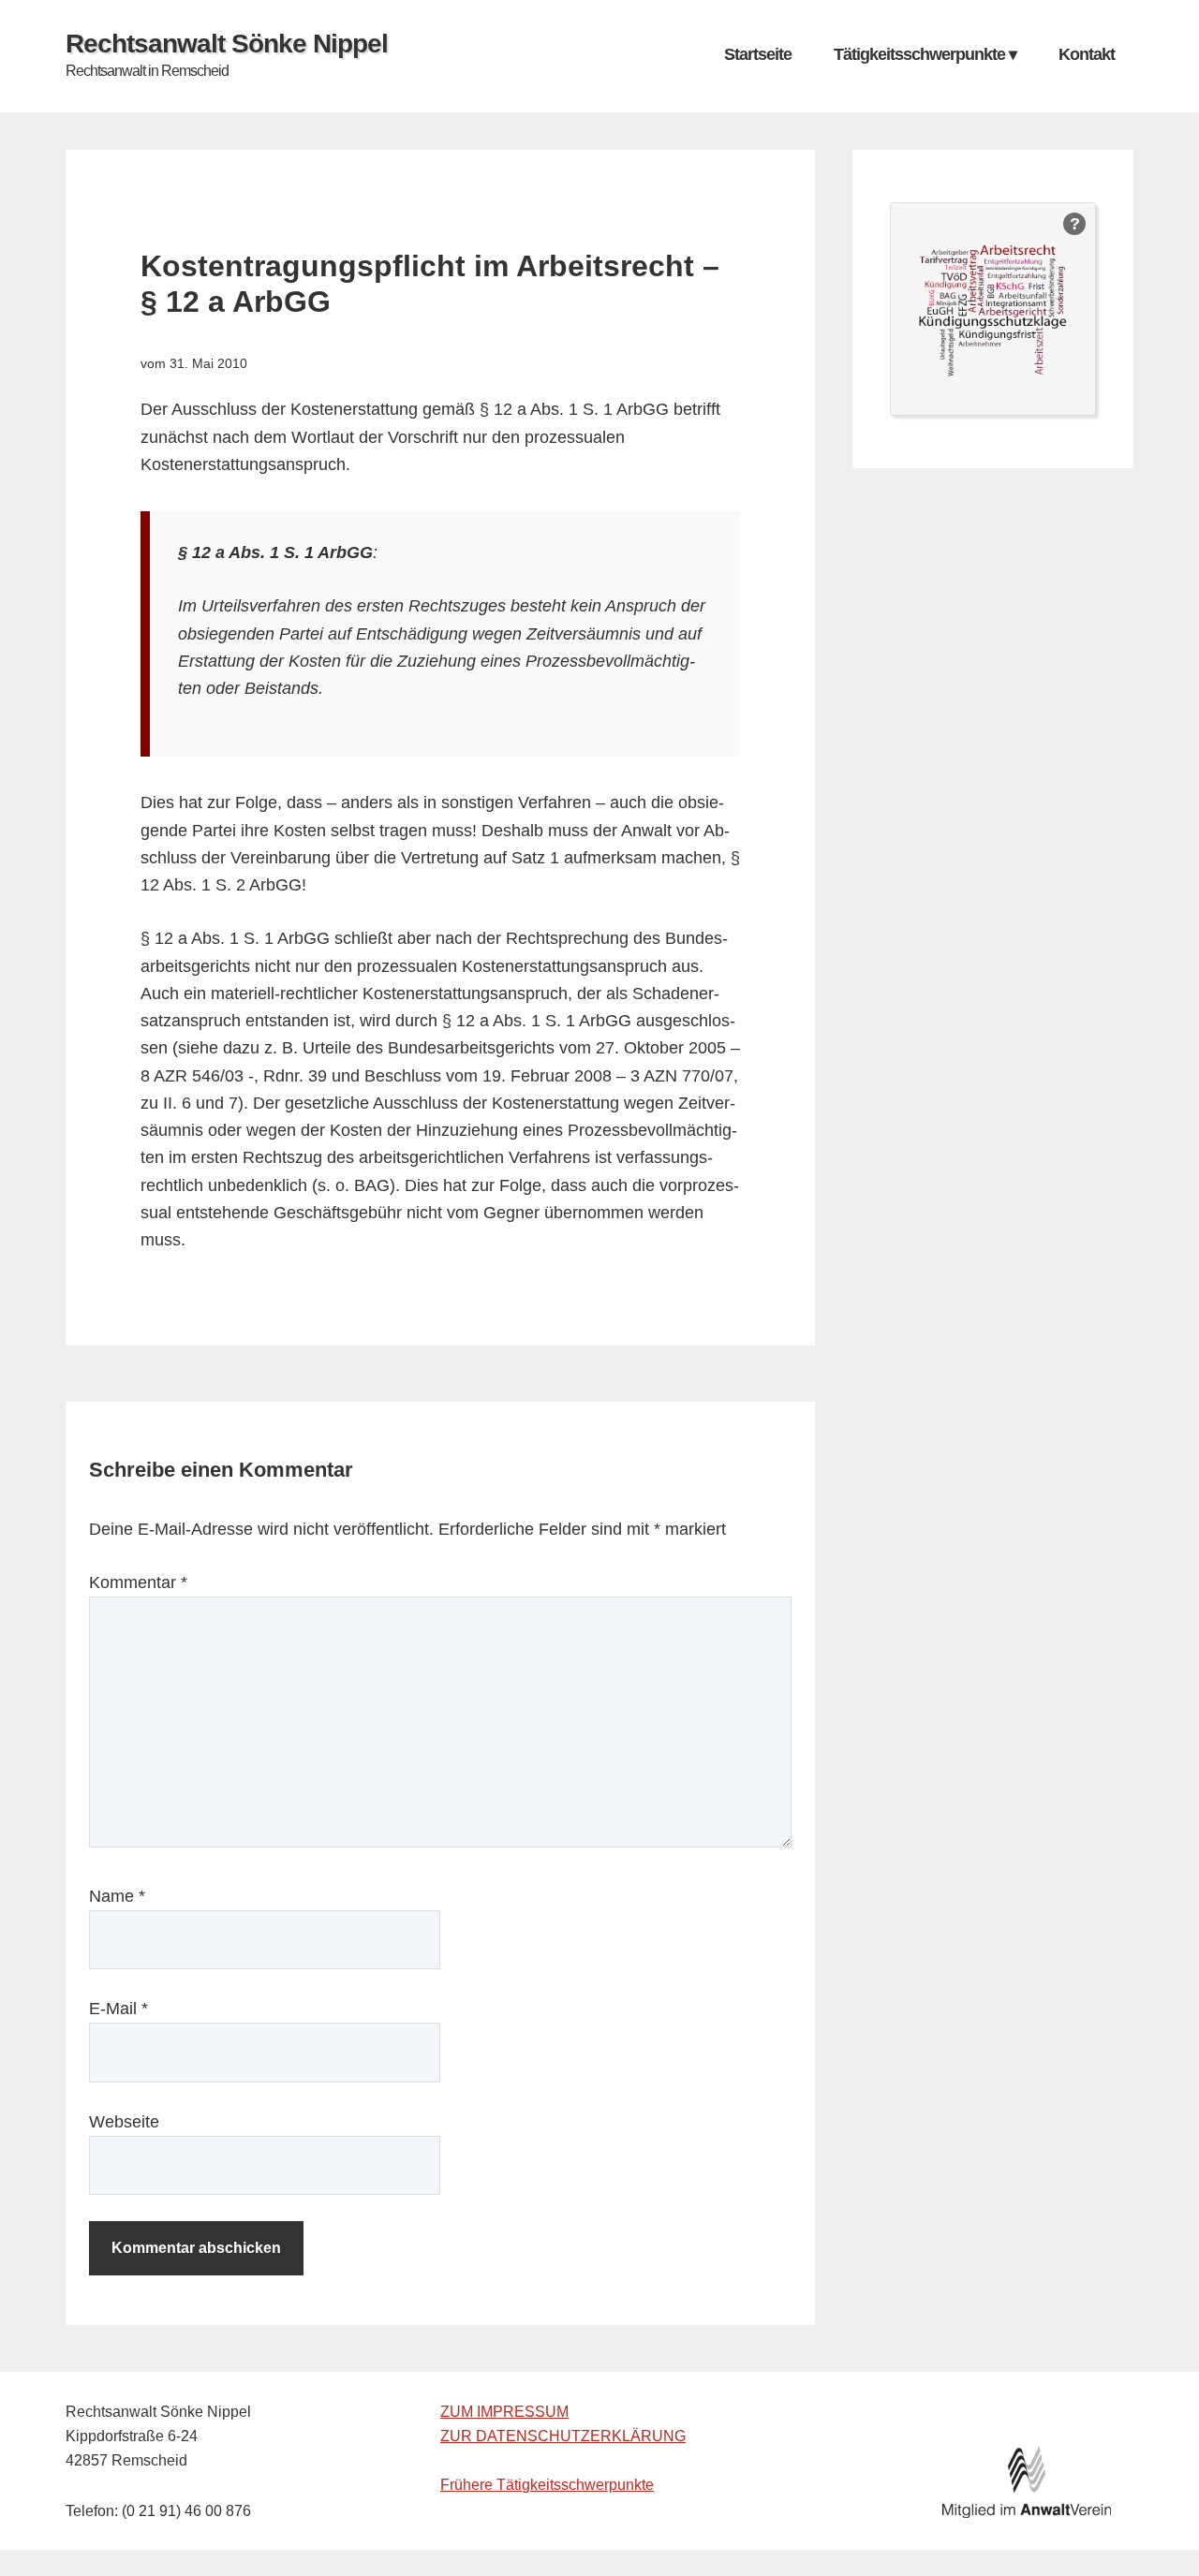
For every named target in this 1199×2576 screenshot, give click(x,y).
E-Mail (118, 2009)
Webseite (124, 2122)
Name (117, 1896)
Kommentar (138, 1582)
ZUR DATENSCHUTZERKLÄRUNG (563, 2436)
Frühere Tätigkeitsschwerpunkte (547, 2485)
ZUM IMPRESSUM (504, 2412)
